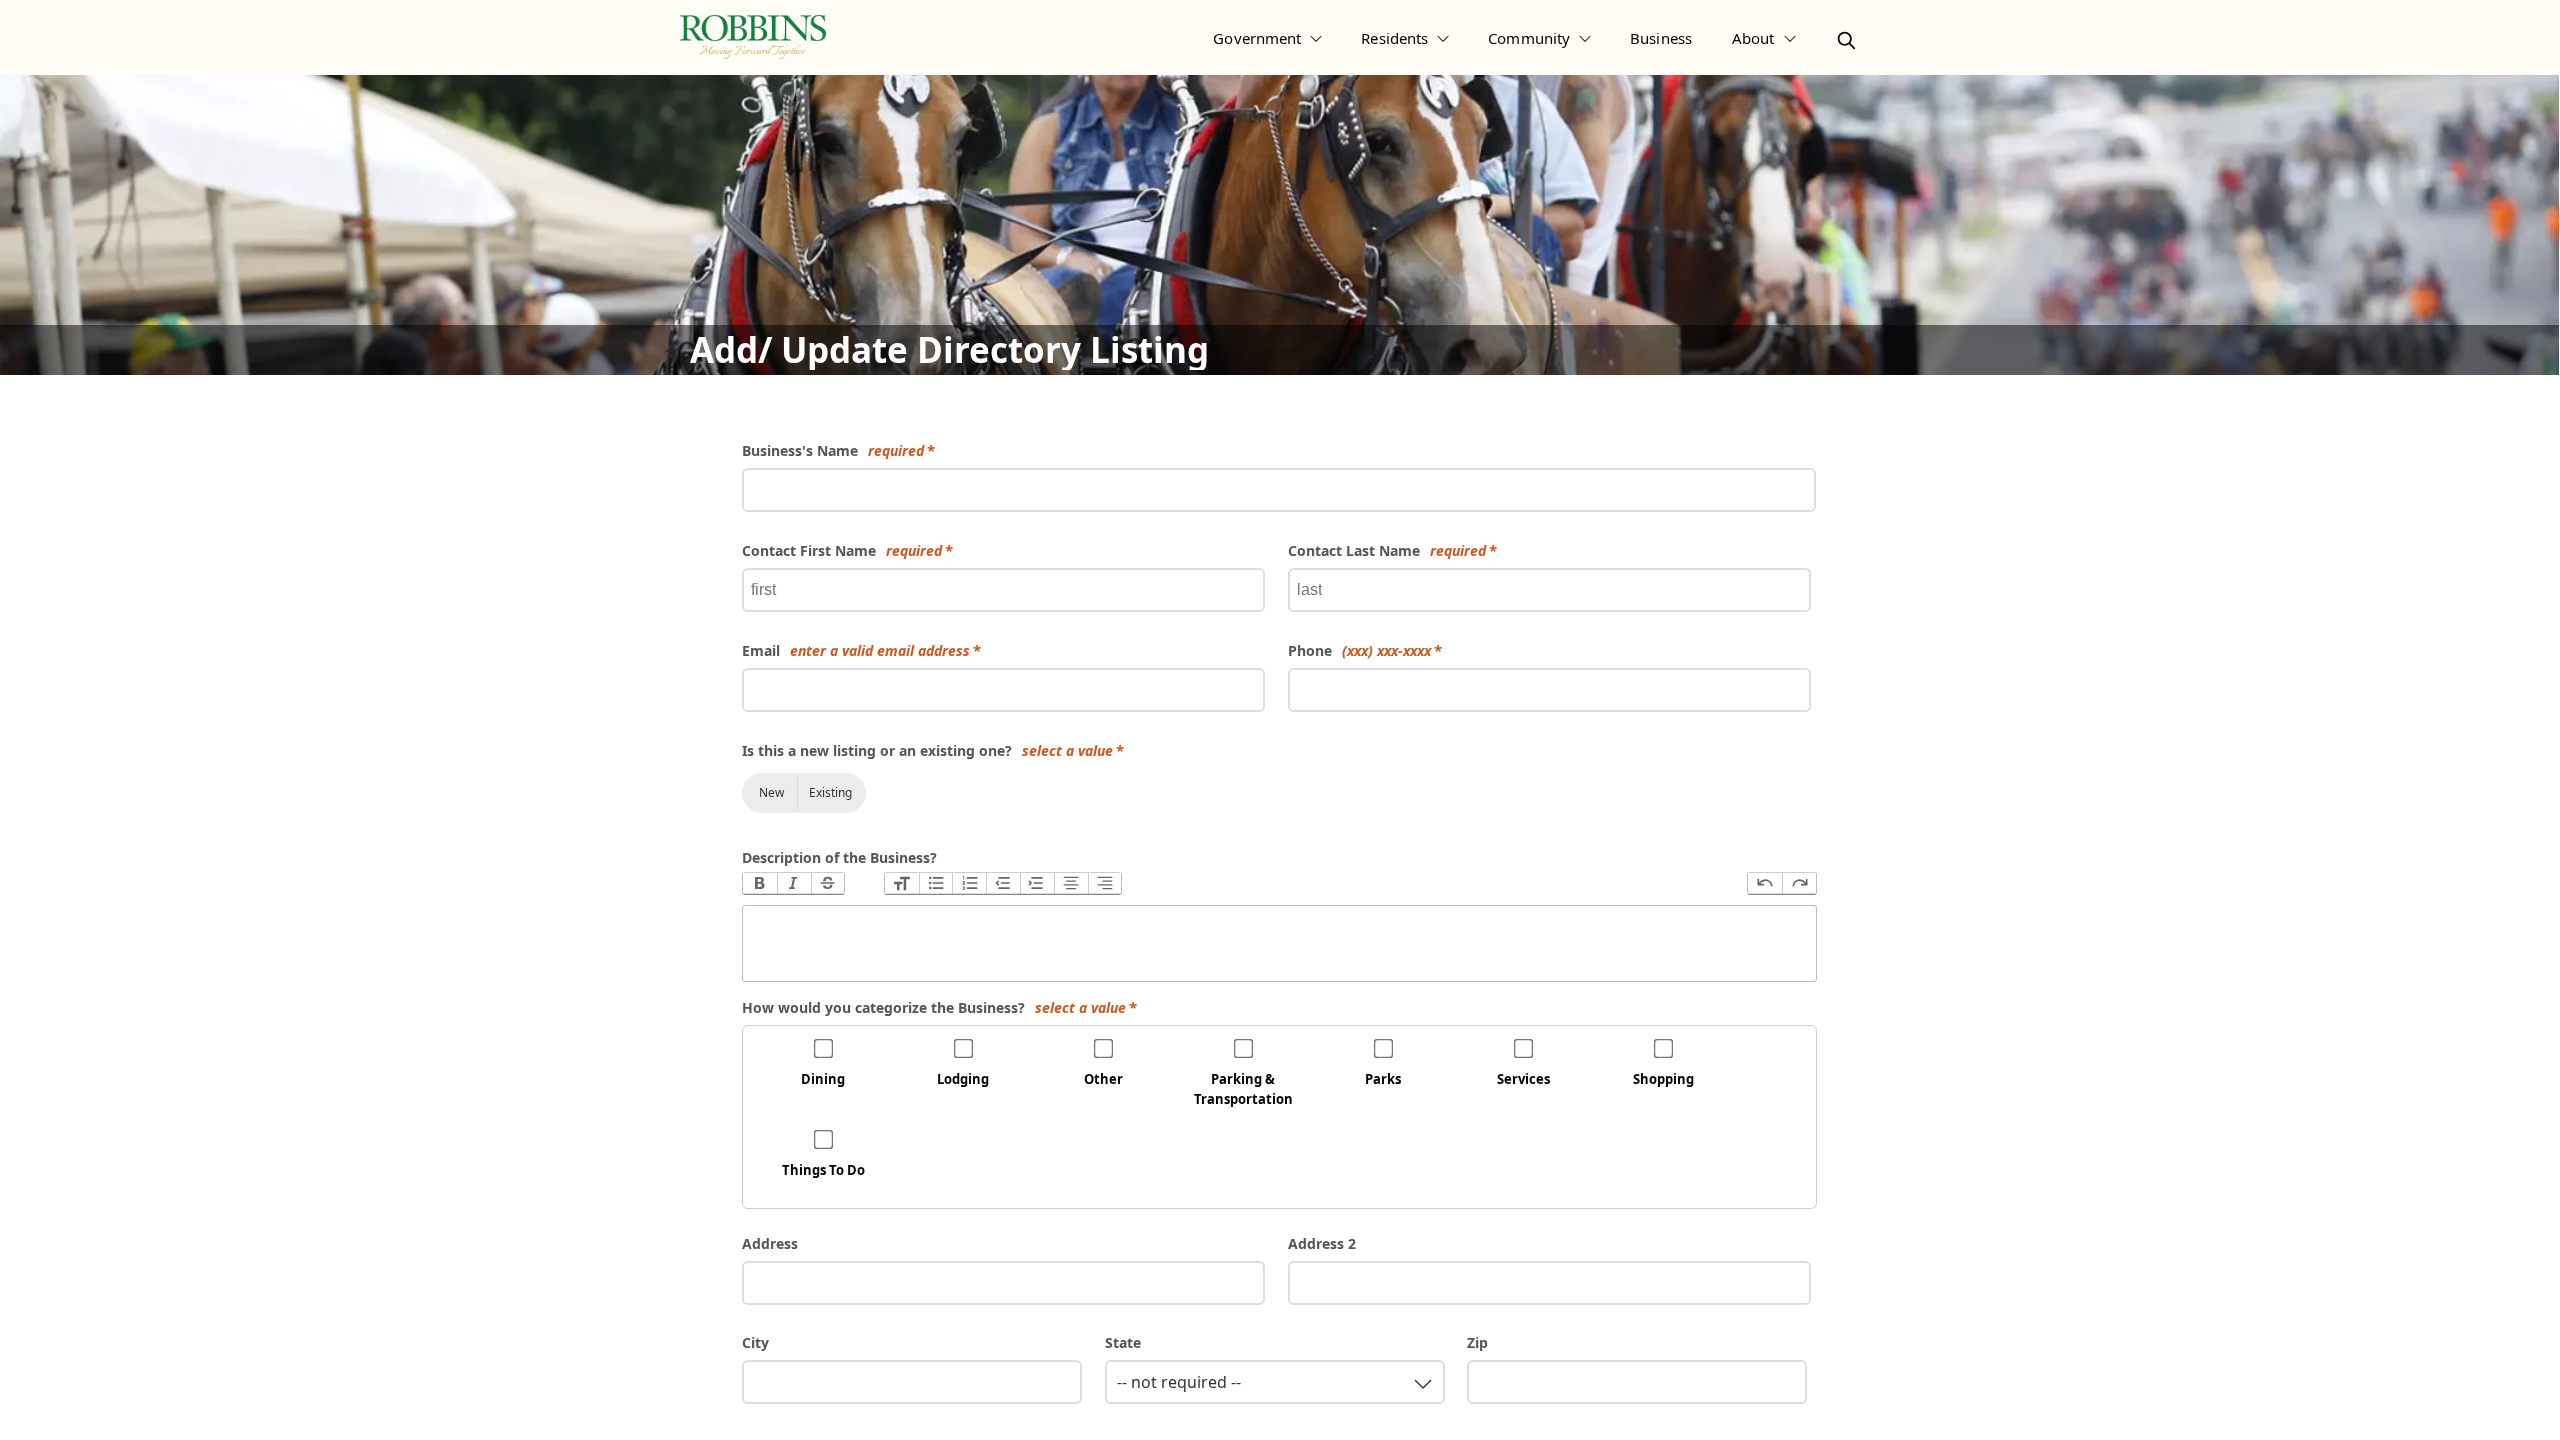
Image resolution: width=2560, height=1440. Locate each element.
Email (856, 650)
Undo (1765, 883)
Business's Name (833, 450)
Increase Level (1037, 883)
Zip (1477, 1342)
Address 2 (1322, 1243)
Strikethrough (828, 883)
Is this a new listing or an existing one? (927, 750)
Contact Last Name (1387, 550)
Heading (902, 883)
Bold (760, 883)
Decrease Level (1003, 883)
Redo (1799, 883)
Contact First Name (842, 550)
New (771, 792)
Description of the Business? (839, 857)
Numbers (969, 883)
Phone (1359, 650)
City (755, 1342)
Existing (830, 792)
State (1123, 1342)
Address (770, 1243)
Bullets (936, 883)
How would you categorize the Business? (934, 1007)
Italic (794, 883)
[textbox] (1279, 943)
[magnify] (1846, 40)
